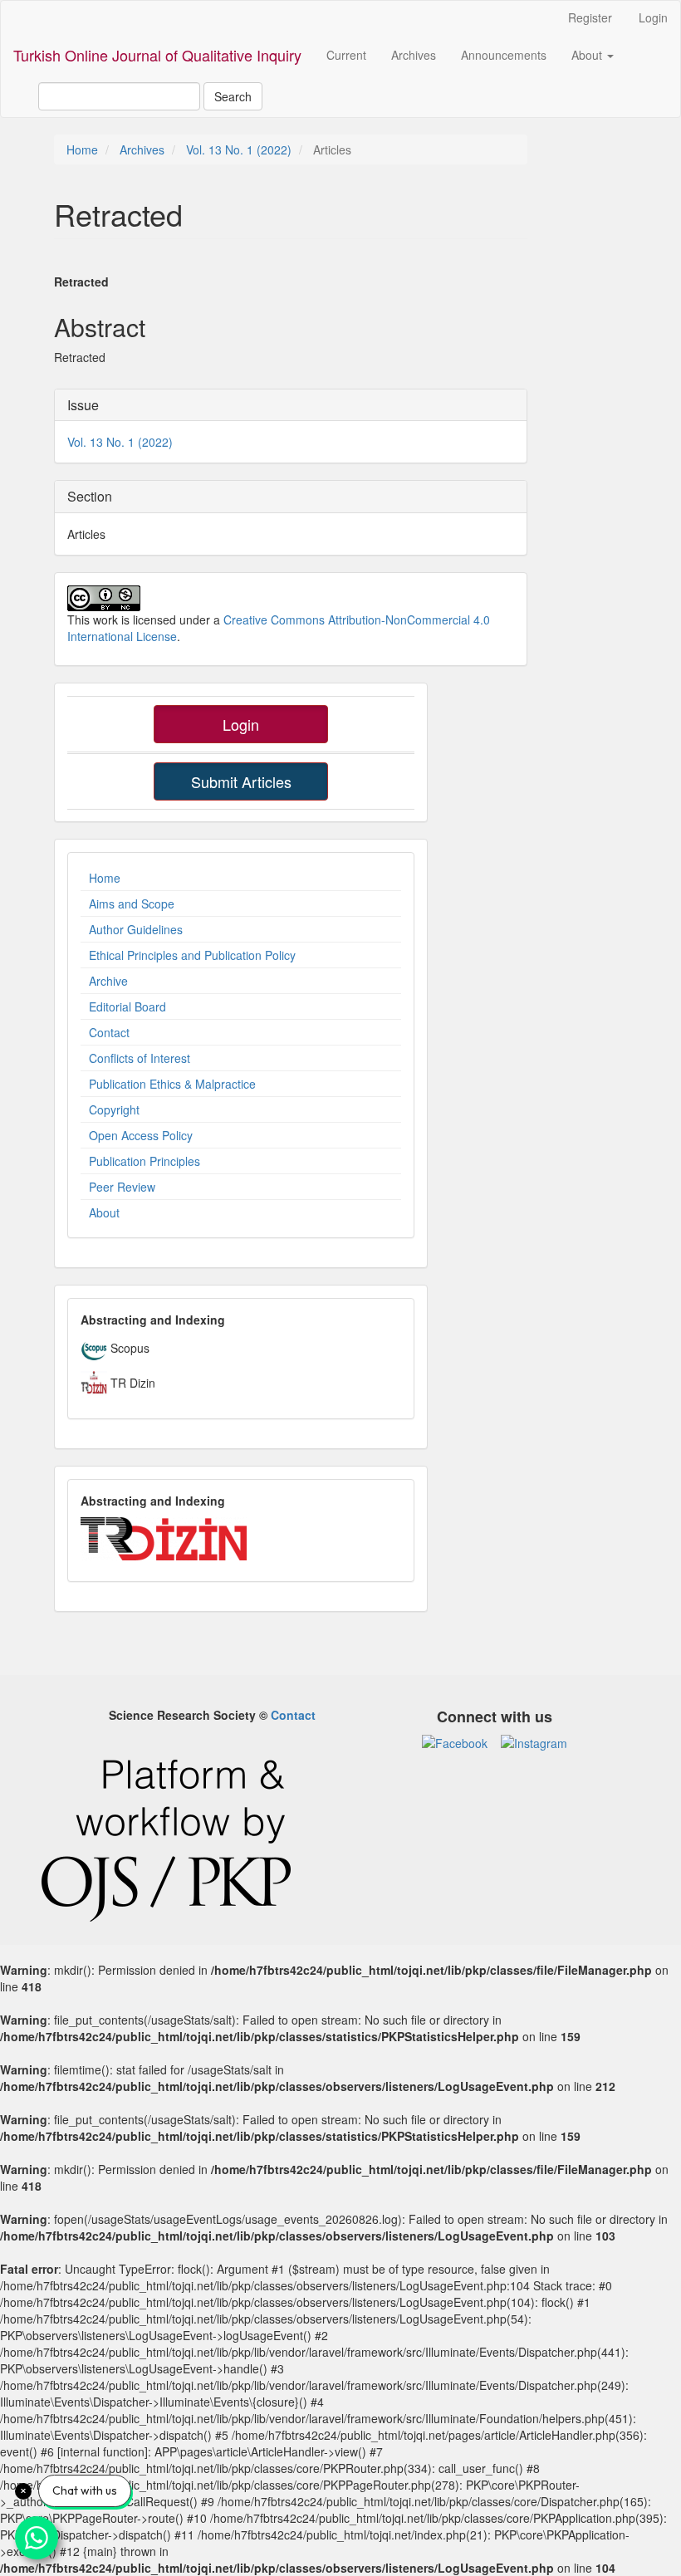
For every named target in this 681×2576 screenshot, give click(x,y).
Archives (414, 55)
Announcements (504, 55)
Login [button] (241, 724)
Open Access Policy (141, 1135)
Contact (109, 1032)
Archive (108, 981)
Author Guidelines (136, 929)
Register (590, 17)
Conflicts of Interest (140, 1058)
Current (346, 55)
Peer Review (122, 1187)
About (104, 1212)
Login (653, 17)
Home (82, 149)
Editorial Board (127, 1006)
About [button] (588, 55)
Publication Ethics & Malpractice (172, 1084)
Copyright (114, 1109)
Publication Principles (145, 1161)
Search (233, 96)
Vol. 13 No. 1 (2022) (239, 149)
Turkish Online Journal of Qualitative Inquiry (157, 55)
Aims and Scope (132, 904)
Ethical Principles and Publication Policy (192, 955)
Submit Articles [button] (241, 781)
